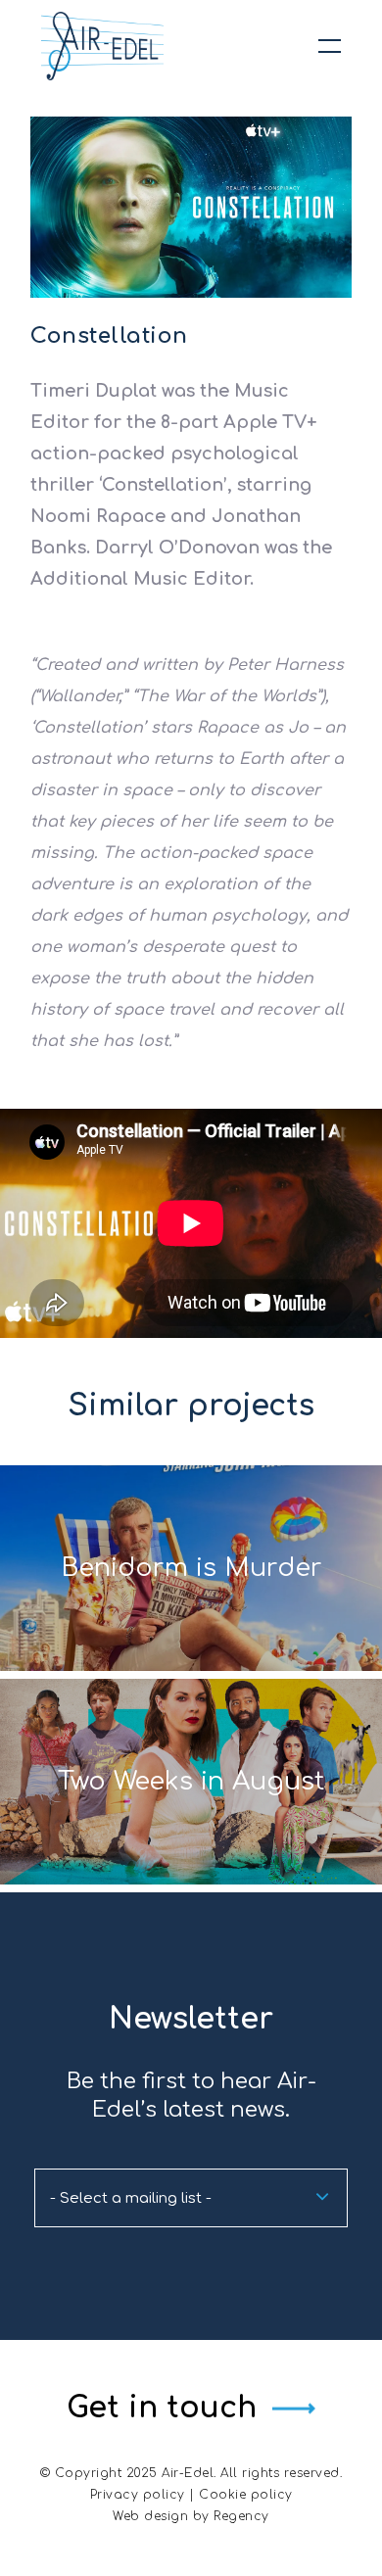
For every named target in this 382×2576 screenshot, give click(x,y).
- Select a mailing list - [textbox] (131, 2198)
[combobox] (191, 2198)
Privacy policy (138, 2495)
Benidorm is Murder (191, 1568)
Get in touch (162, 2408)
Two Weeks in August (191, 1781)
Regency (241, 2516)
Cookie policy (246, 2495)
